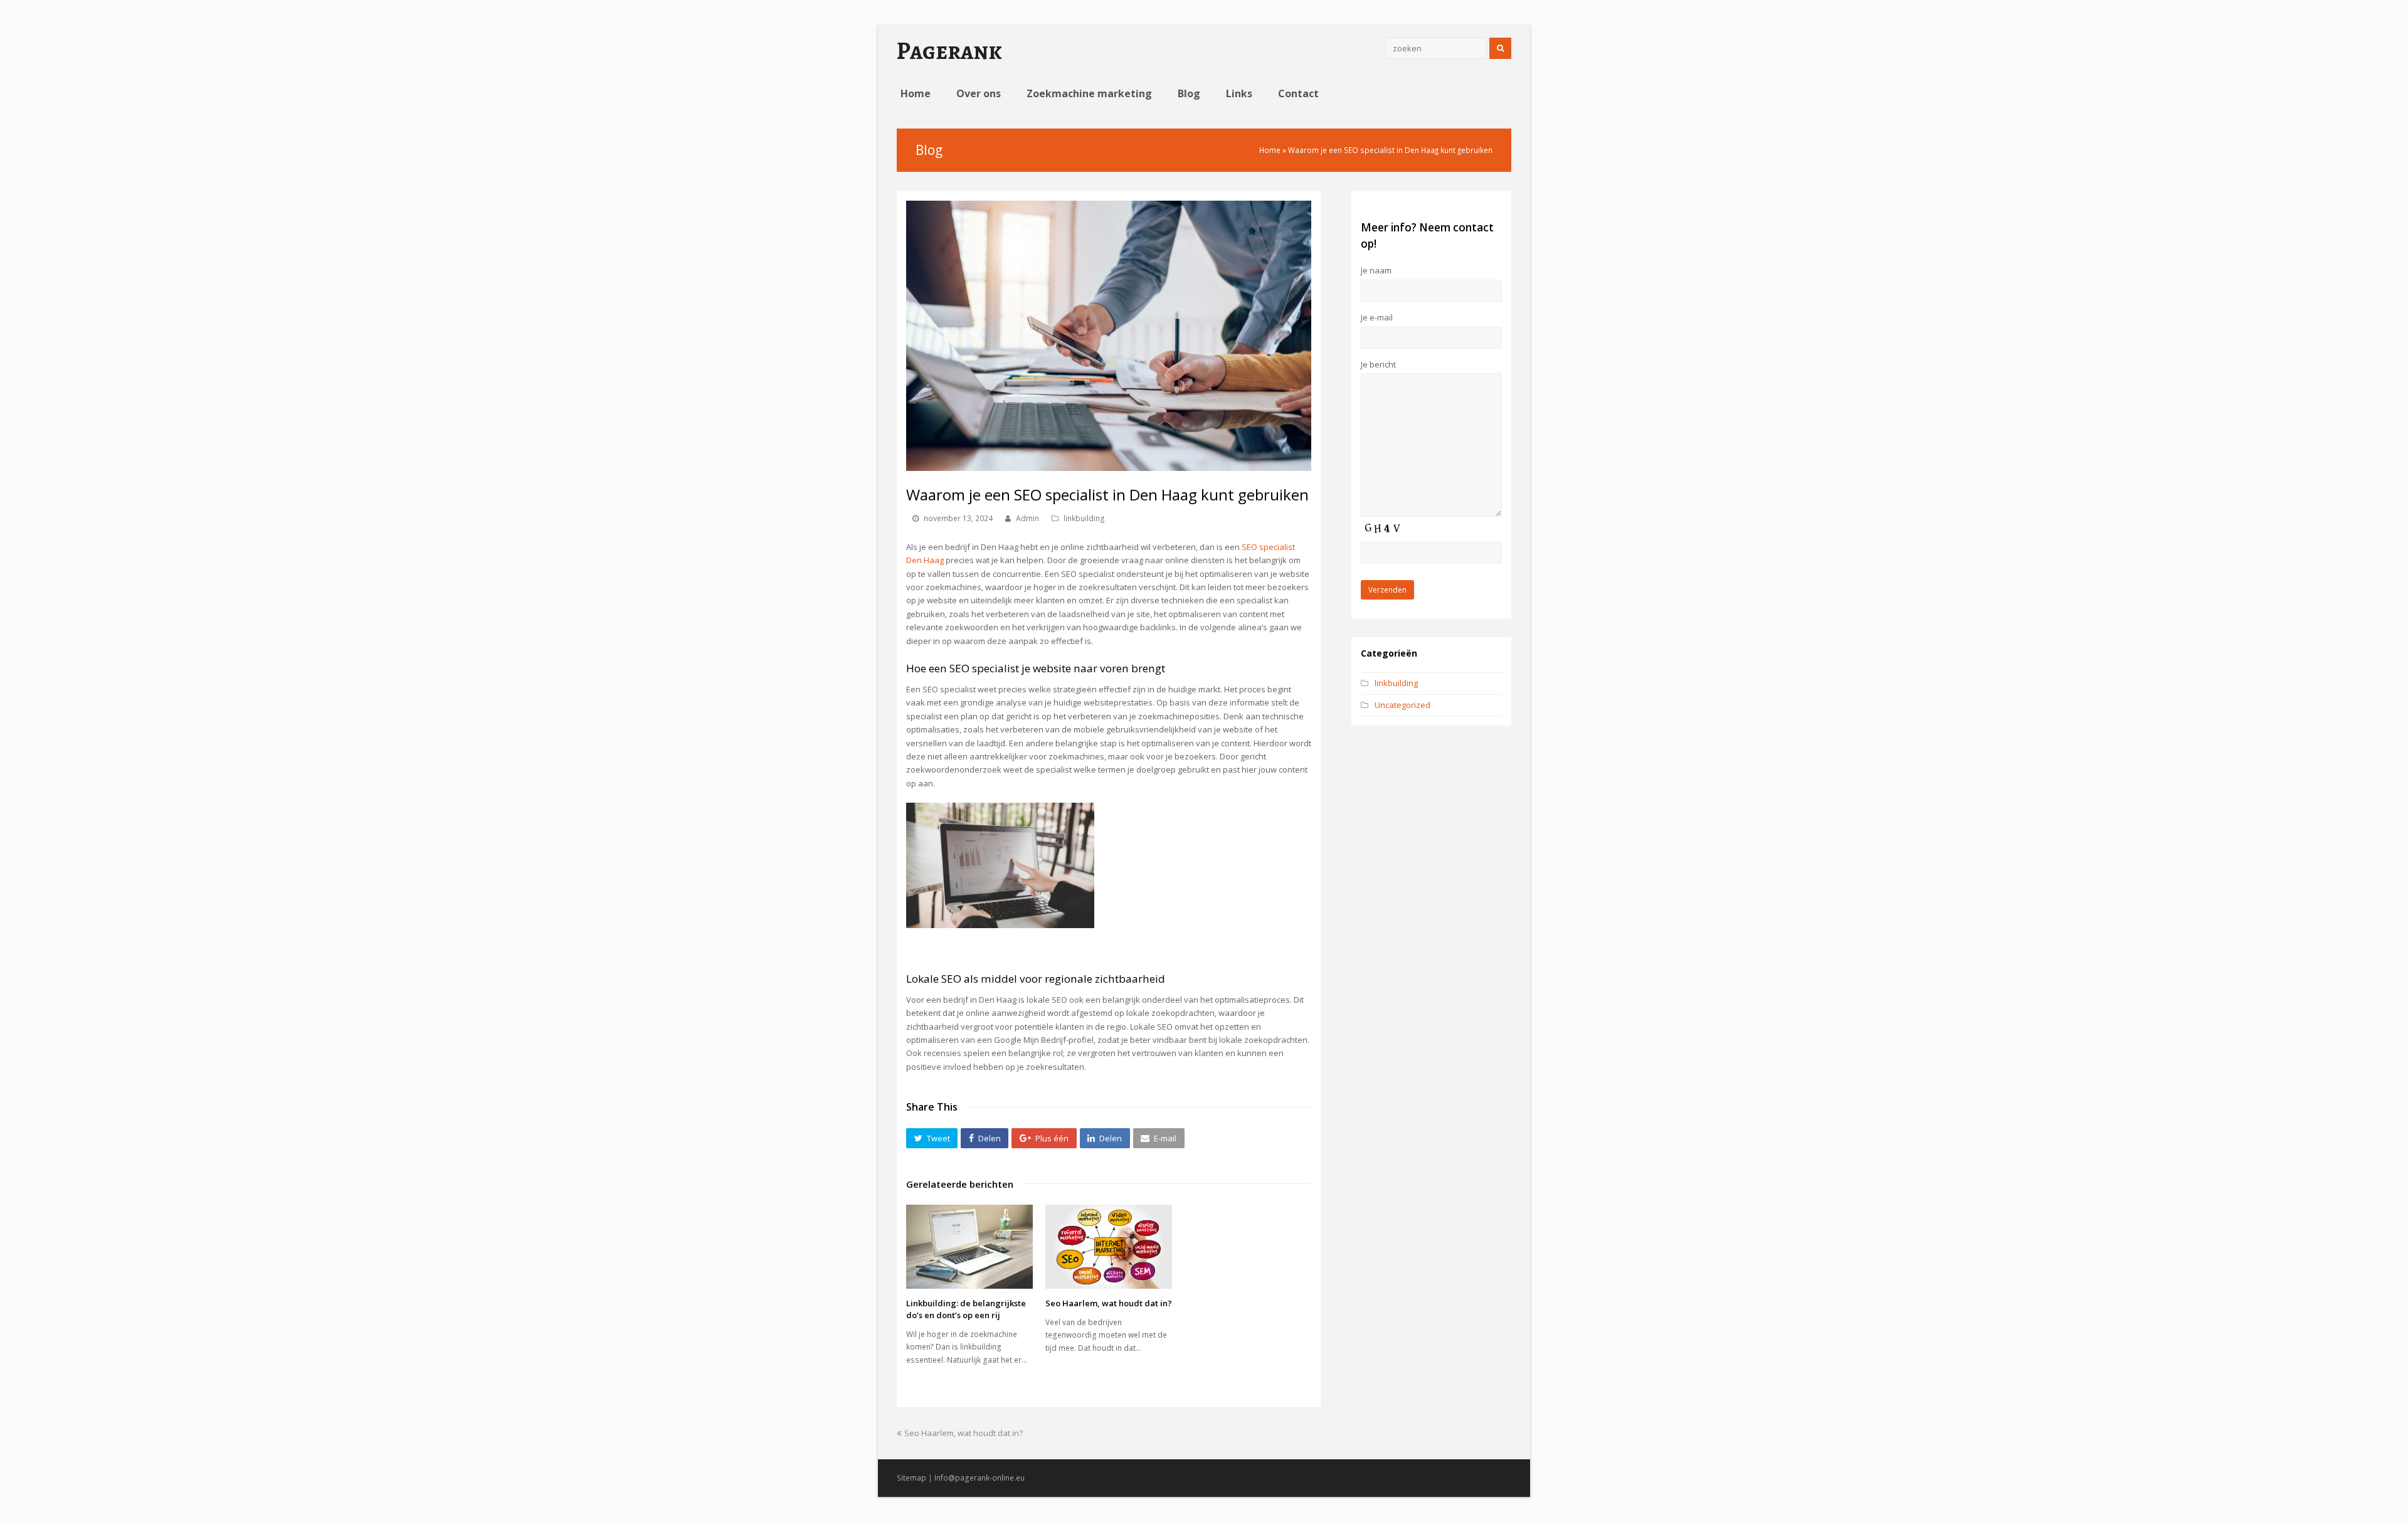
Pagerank (949, 51)
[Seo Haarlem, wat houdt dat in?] (1109, 1247)
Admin (1027, 518)
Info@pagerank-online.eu (980, 1478)
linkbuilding (1084, 518)
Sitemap (911, 1478)
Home (1270, 150)
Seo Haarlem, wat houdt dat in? (1109, 1303)
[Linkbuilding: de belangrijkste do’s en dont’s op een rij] (969, 1247)
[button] (932, 1138)
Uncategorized (1402, 705)
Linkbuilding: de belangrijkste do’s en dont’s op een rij (966, 1309)
